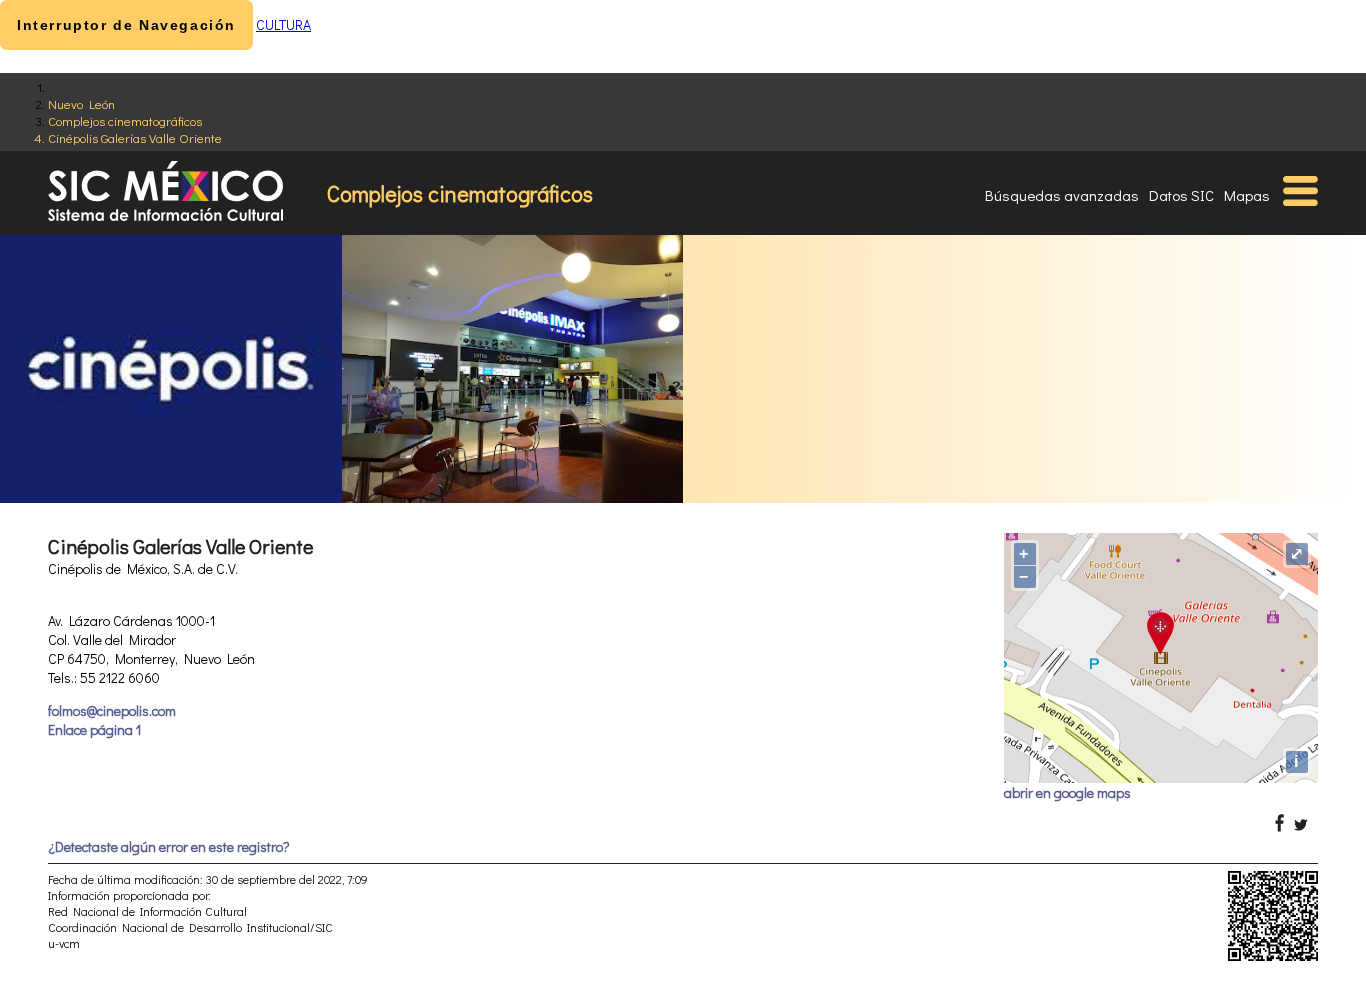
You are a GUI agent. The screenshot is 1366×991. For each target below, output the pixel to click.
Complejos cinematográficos (125, 120)
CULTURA (283, 24)
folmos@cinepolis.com (112, 710)
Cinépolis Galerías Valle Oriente (135, 137)
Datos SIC (1181, 195)
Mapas (1247, 195)
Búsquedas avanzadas (1062, 195)
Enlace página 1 (94, 729)
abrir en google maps (1067, 792)
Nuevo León (81, 103)
